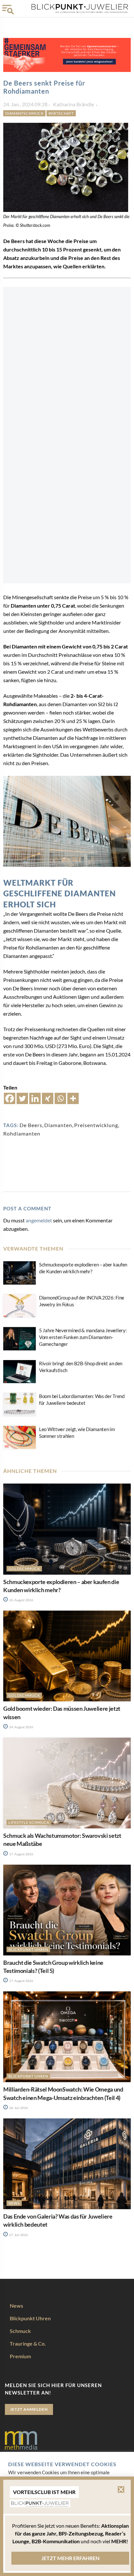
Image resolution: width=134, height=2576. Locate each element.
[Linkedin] (35, 1098)
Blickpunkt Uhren (28, 1949)
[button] (121, 2489)
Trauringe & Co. (28, 2343)
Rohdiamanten (22, 1133)
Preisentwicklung (96, 1125)
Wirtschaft (61, 113)
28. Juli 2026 (18, 2108)
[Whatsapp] (60, 1098)
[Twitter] (22, 1098)
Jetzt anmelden (29, 2409)
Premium (20, 2356)
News (14, 2203)
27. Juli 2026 (18, 2235)
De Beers (31, 1125)
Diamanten (58, 1125)
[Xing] (48, 1098)
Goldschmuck (24, 1569)
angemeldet (39, 1220)
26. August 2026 (21, 1600)
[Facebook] (10, 1098)
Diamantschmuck (24, 113)
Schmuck (20, 2331)
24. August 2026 (21, 1727)
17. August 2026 (21, 1854)
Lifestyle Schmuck (29, 1822)
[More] (73, 1098)
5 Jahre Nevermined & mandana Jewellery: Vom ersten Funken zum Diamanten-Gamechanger (83, 1337)
